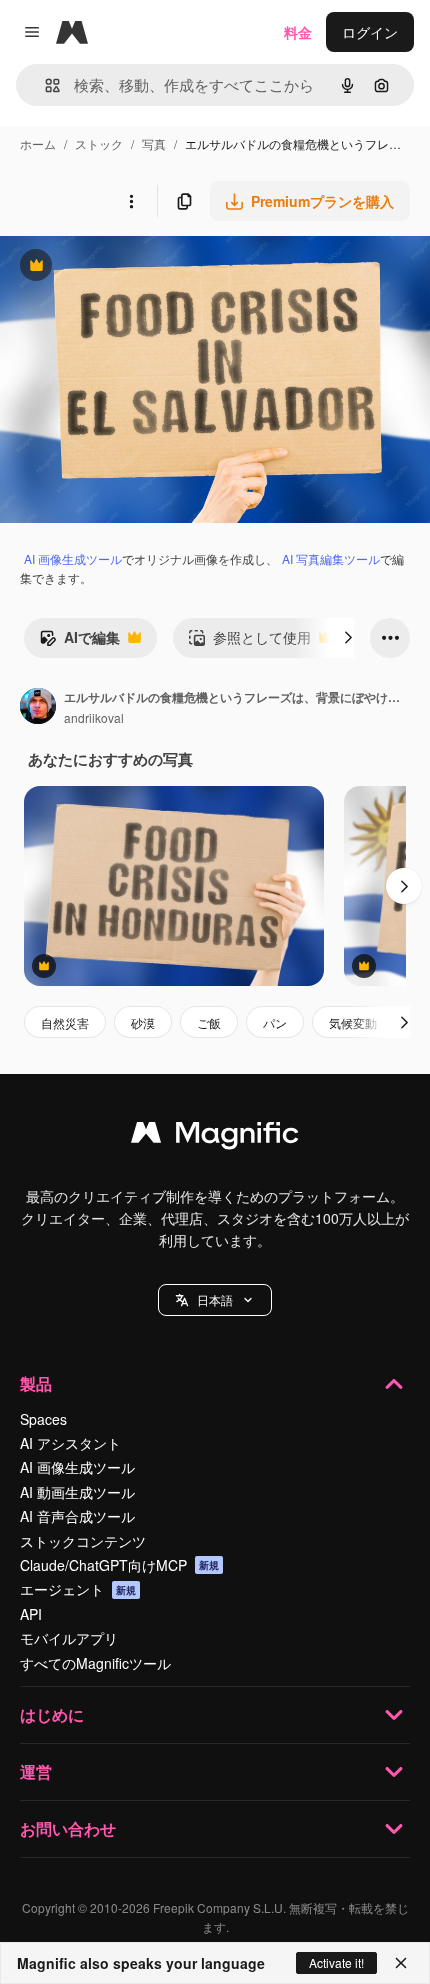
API (31, 1614)
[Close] (401, 1963)
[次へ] (348, 638)
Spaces (43, 1419)
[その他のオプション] (131, 201)
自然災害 (65, 1022)
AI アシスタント (70, 1443)
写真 (154, 143)
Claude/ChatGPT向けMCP (119, 1565)
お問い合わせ (68, 1828)
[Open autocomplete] (44, 85)
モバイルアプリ (69, 1638)
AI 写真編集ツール (331, 558)
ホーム (38, 143)
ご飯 (209, 1022)
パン (275, 1022)
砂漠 (143, 1022)
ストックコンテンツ (83, 1541)
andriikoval (94, 717)
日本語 (215, 1299)
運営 (36, 1771)
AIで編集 (79, 642)
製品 (36, 1383)
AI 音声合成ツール (77, 1516)
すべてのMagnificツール (95, 1663)
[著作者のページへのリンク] (38, 708)
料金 (298, 32)
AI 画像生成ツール (73, 558)
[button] (215, 1300)
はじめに (52, 1714)
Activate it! (336, 1962)
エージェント (78, 1589)
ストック (99, 143)
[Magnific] (215, 1137)
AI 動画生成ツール (77, 1492)
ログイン (370, 32)
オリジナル (137, 267)
